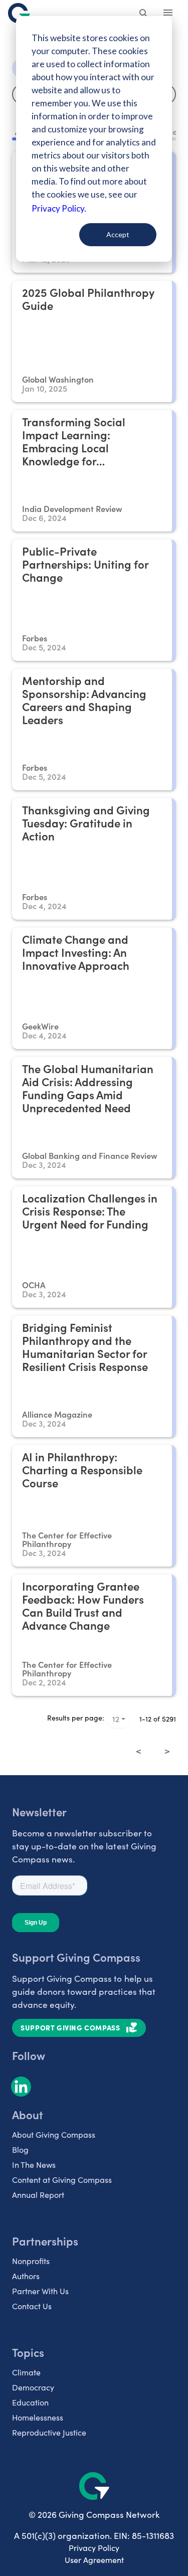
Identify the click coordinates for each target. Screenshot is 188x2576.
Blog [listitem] (20, 2150)
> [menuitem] (167, 1751)
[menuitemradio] (153, 1744)
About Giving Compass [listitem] (54, 2134)
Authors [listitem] (26, 2276)
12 (116, 1719)
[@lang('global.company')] (19, 13)
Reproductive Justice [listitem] (49, 2432)
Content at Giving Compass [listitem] (62, 2180)
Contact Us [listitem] (32, 2306)
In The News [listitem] (34, 2165)
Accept (118, 234)
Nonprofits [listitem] (31, 2261)
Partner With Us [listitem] (40, 2291)
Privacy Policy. (59, 208)
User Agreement (94, 2560)
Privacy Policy (94, 2548)
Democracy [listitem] (33, 2387)
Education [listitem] (30, 2402)
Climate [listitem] (26, 2372)
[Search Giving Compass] (144, 14)
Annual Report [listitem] (38, 2195)
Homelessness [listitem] (38, 2417)
